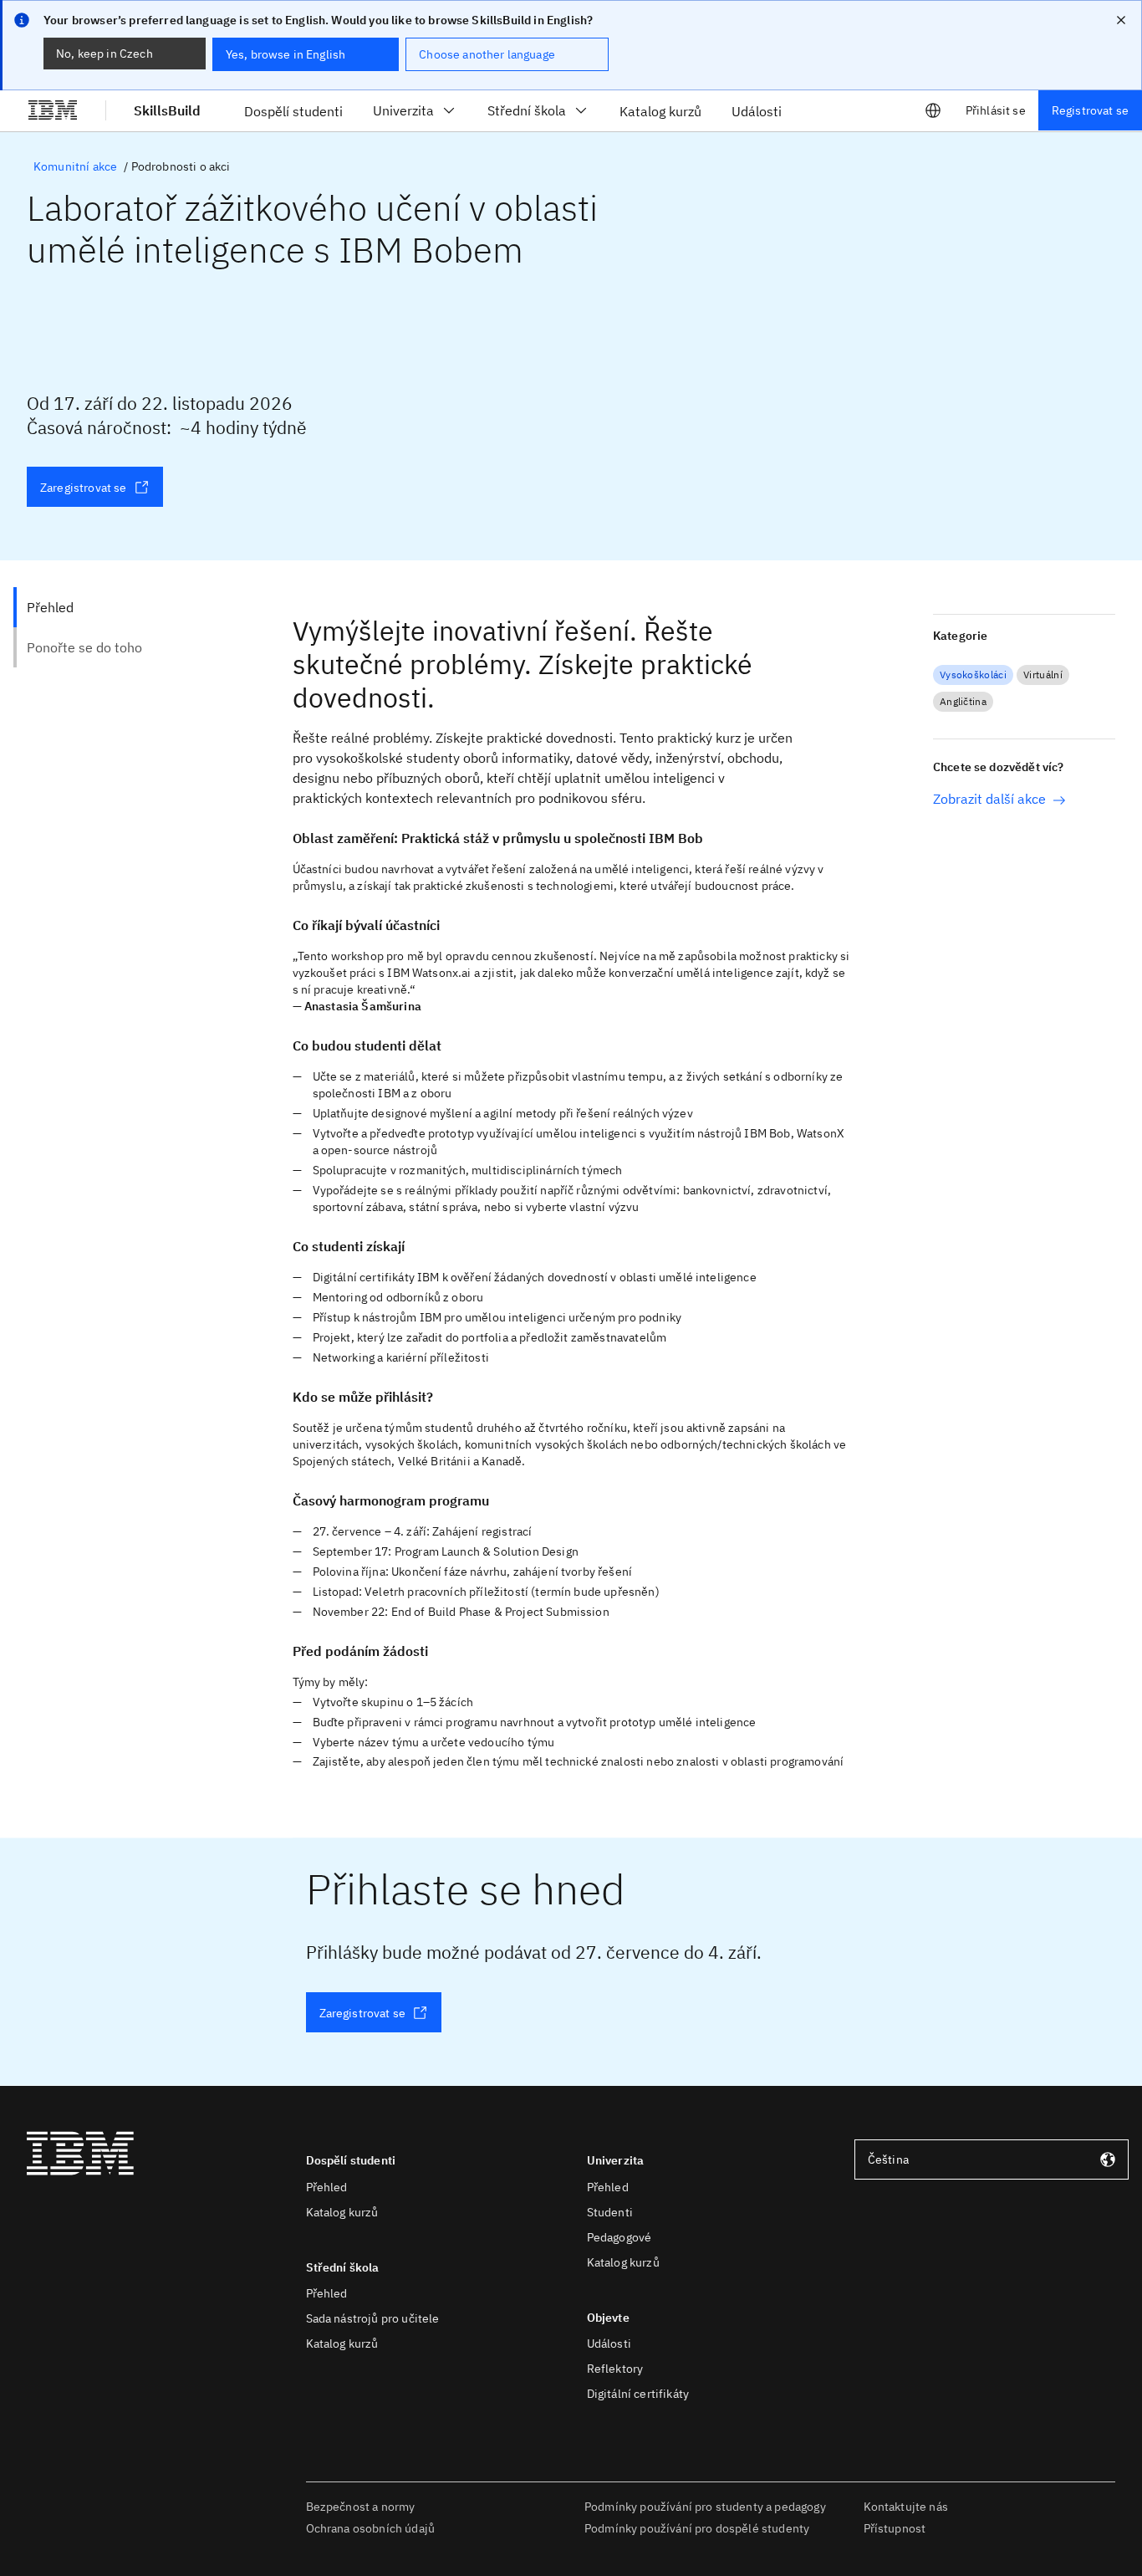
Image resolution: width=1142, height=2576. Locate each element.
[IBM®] (53, 110)
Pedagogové (619, 2237)
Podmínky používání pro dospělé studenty (697, 2528)
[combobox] (992, 2159)
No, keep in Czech (105, 54)
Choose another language (487, 54)
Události (609, 2343)
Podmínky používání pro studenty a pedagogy (705, 2507)
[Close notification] (1121, 20)
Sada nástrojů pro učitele (373, 2318)
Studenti (610, 2212)
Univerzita (403, 110)
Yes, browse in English (286, 54)
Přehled (327, 2187)
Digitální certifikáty (638, 2394)
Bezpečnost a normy (361, 2507)
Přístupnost (895, 2528)
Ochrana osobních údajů (371, 2528)
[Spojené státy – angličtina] (933, 110)
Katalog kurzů (342, 2212)
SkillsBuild (167, 110)
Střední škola (527, 110)
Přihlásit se (996, 110)
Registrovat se (1090, 110)
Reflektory (615, 2369)
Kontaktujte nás (906, 2507)
